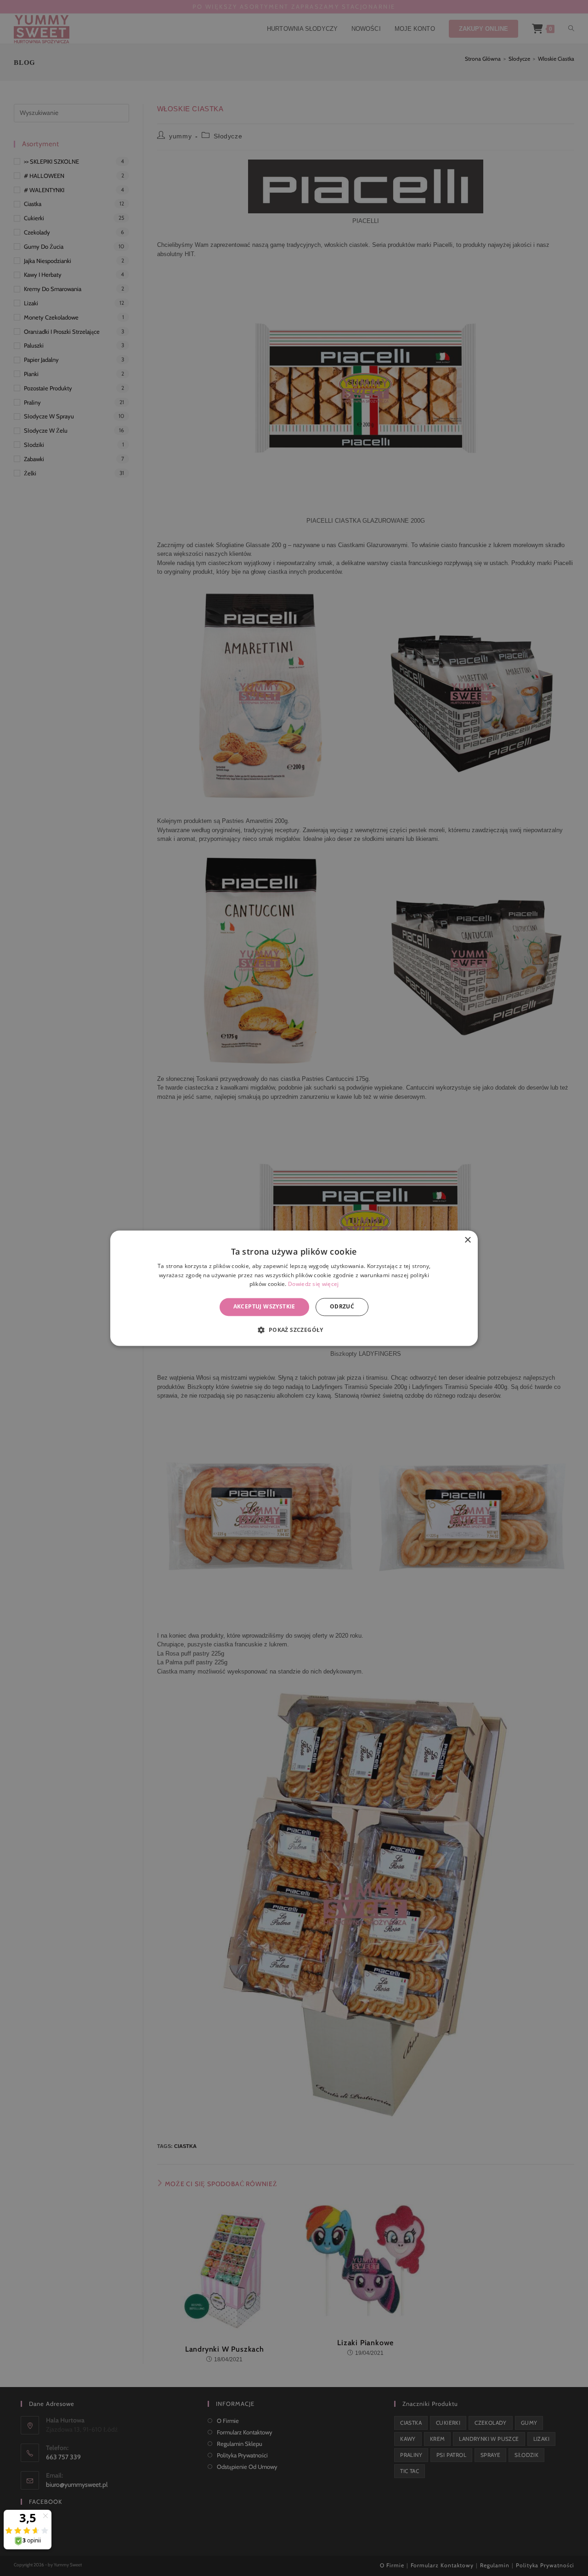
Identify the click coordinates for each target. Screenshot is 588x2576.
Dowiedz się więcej (313, 1284)
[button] (294, 1330)
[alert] (294, 1288)
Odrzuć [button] (342, 1307)
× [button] (467, 1240)
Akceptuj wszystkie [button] (264, 1307)
